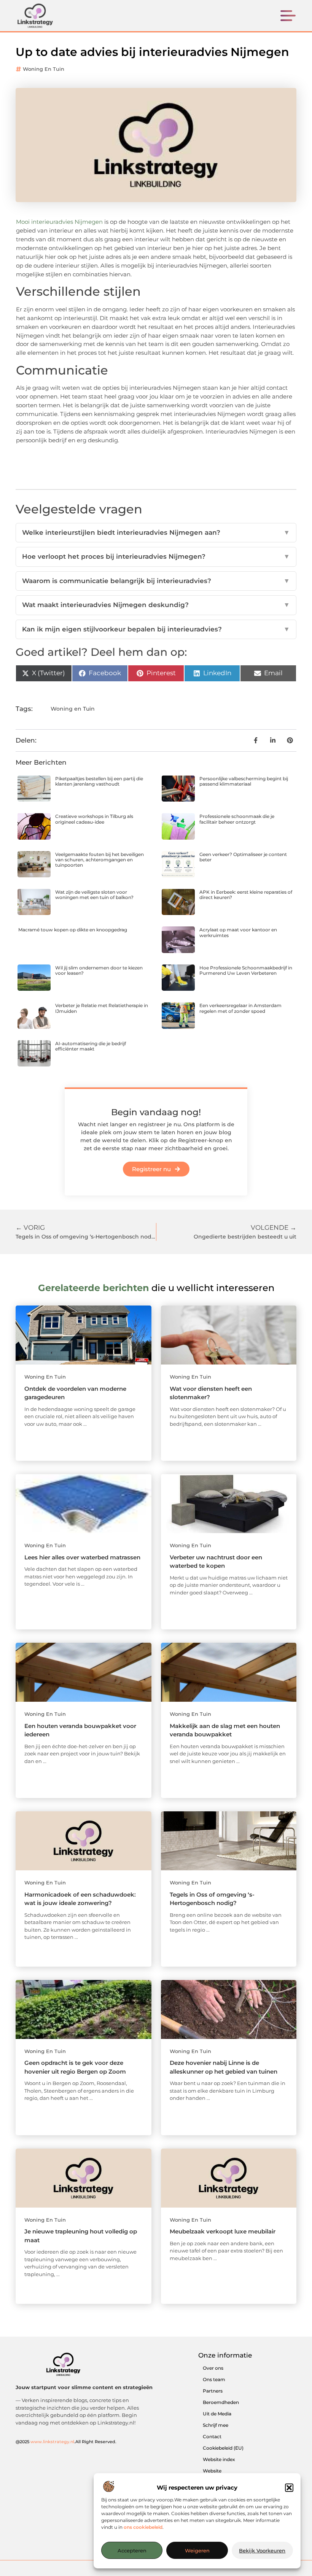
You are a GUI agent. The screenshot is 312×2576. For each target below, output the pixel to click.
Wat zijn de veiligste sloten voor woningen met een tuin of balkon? (94, 895)
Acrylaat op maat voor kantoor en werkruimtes (238, 932)
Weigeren (197, 2550)
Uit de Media (217, 2414)
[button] (289, 2488)
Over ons (213, 2368)
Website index (219, 2459)
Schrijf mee (216, 2425)
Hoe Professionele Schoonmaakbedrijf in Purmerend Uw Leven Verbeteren (246, 970)
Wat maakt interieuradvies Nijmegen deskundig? (156, 605)
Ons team (214, 2379)
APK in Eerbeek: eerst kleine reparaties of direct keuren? (246, 895)
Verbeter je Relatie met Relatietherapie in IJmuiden (102, 1008)
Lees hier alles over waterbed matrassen (82, 1557)
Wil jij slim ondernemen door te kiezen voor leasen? (99, 970)
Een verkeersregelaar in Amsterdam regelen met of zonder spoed (240, 1008)
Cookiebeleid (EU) (223, 2448)
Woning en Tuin (44, 69)
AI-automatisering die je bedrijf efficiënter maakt (91, 1046)
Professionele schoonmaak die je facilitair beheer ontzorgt (237, 819)
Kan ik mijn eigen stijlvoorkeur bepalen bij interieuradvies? (156, 629)
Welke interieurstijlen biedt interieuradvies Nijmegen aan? (156, 532)
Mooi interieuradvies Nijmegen (59, 222)
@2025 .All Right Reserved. (66, 2442)
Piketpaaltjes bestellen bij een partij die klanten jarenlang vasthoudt (99, 781)
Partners (213, 2391)
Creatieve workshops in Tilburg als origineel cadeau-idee (94, 819)
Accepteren (132, 2550)
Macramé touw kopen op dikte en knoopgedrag (73, 930)
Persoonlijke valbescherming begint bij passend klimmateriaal (244, 781)
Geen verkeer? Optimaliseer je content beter (243, 857)
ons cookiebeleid (143, 2527)
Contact (212, 2437)
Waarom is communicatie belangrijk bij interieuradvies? (156, 581)
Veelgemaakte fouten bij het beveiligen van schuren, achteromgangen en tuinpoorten (99, 860)
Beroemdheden (221, 2402)
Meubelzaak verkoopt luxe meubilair (223, 2231)
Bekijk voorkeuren (262, 2550)
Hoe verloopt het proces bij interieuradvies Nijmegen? (156, 556)
